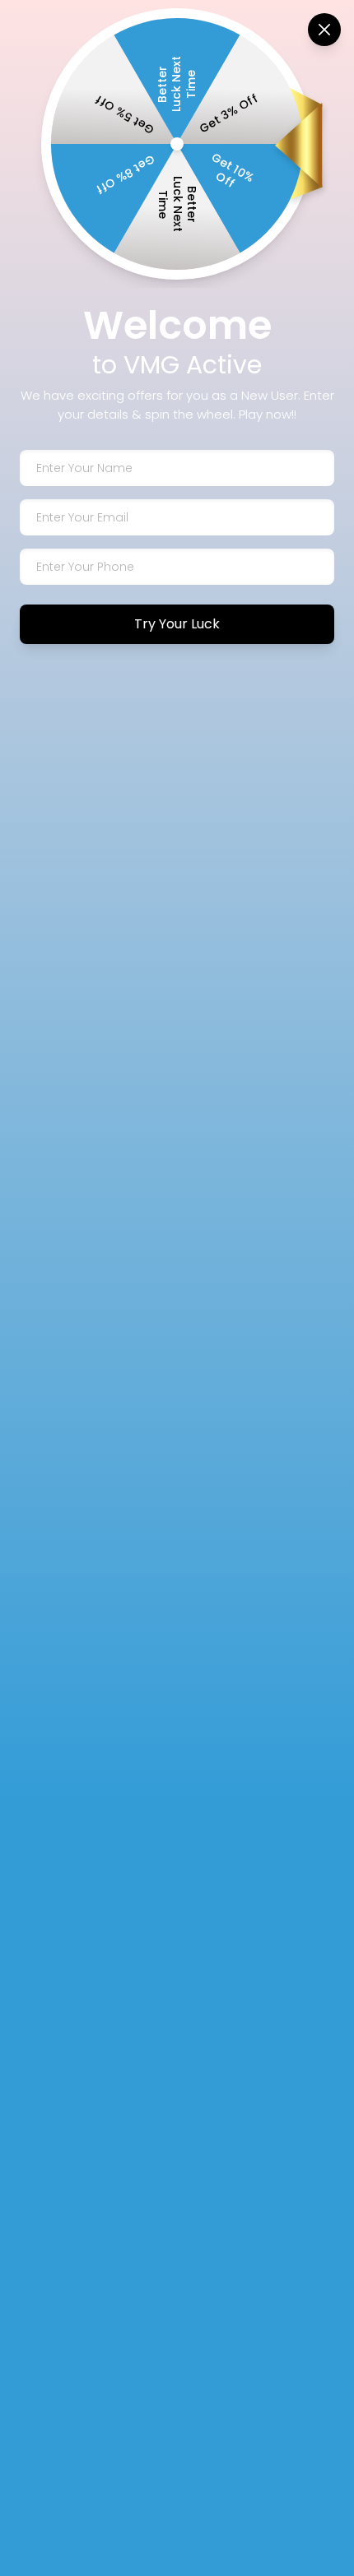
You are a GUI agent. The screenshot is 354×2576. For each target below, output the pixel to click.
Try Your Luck (177, 624)
